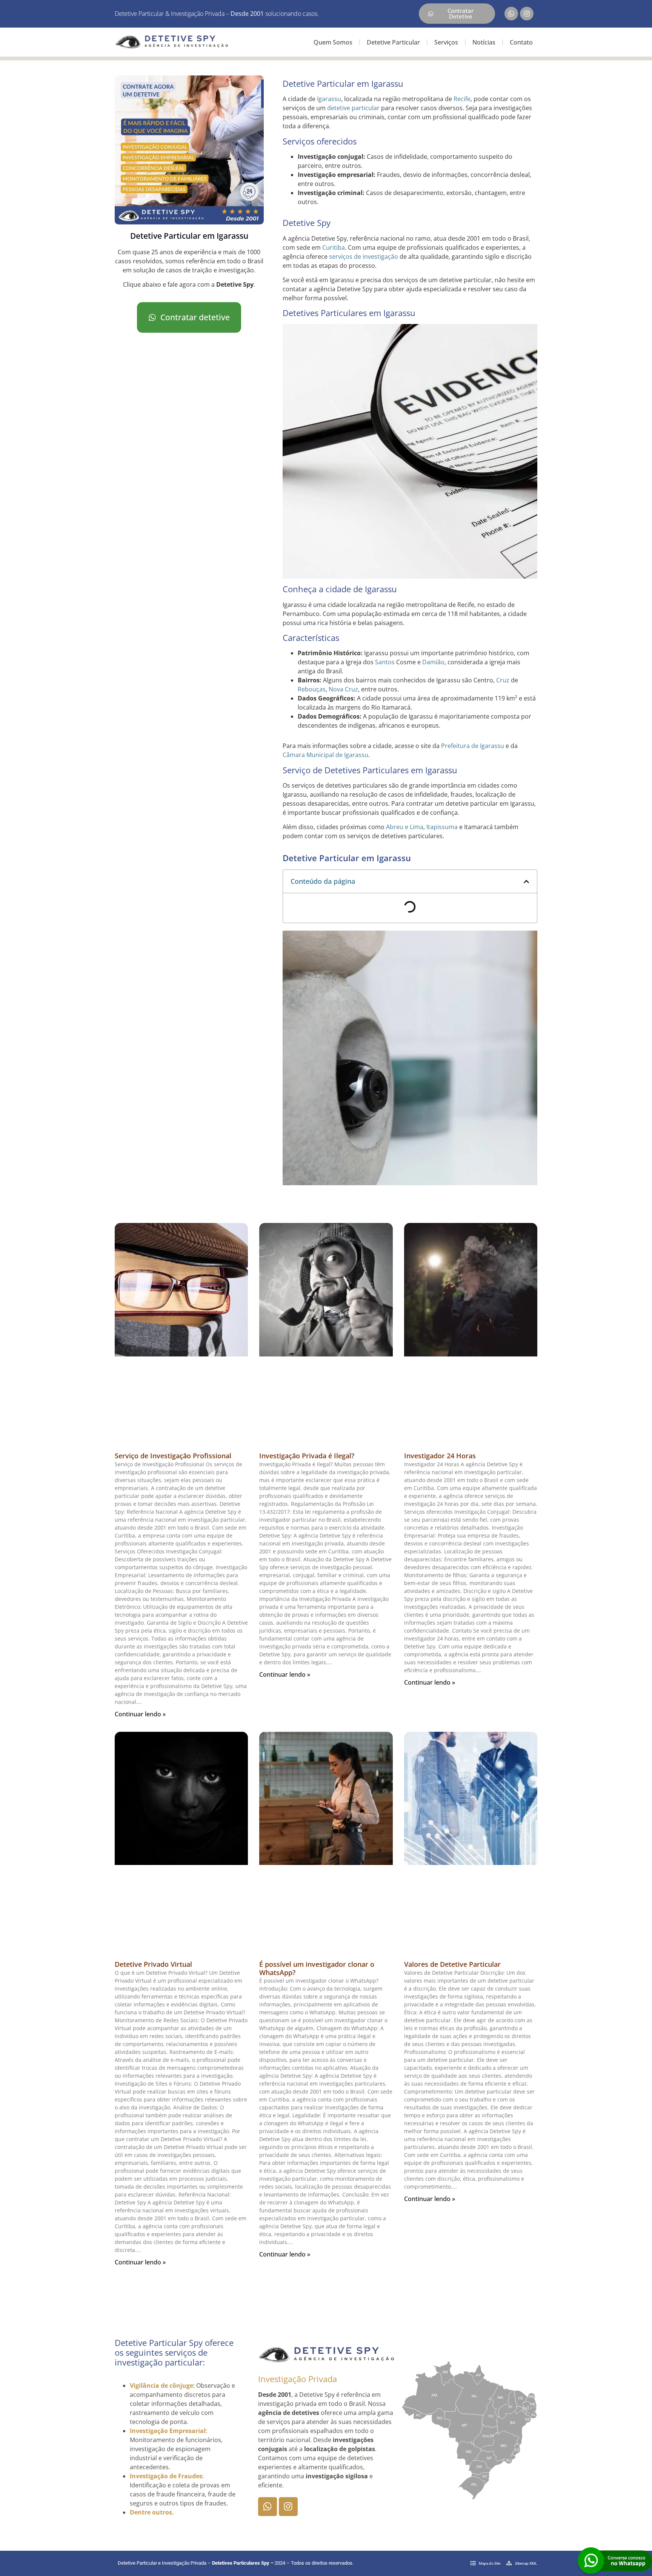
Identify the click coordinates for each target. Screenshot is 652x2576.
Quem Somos (333, 42)
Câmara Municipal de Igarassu (325, 755)
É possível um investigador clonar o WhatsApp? (317, 1968)
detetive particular (353, 108)
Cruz (503, 680)
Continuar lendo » (140, 1714)
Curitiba (334, 247)
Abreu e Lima (405, 827)
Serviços (446, 42)
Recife (462, 99)
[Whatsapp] (511, 14)
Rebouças (312, 689)
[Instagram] (527, 14)
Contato (521, 42)
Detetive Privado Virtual (153, 1964)
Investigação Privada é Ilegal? (307, 1456)
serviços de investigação (364, 257)
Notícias (484, 42)
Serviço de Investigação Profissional (173, 1456)
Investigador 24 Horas (440, 1456)
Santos (385, 662)
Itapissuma (442, 827)
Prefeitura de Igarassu (473, 746)
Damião (433, 662)
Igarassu (329, 99)
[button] (526, 882)
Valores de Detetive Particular (452, 1964)
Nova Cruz (343, 689)
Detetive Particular (393, 42)
